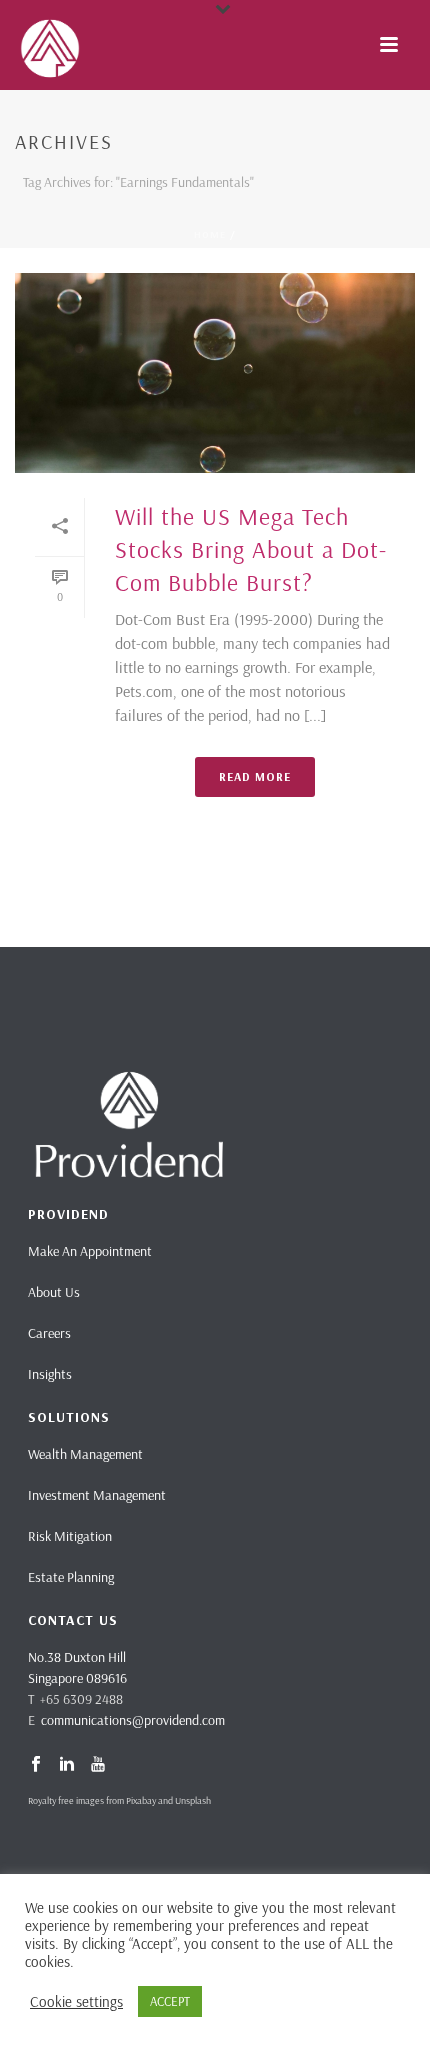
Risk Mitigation (70, 1536)
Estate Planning (71, 1577)
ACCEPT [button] (170, 2001)
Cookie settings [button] (76, 2002)
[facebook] (36, 1765)
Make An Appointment (90, 1251)
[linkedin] (67, 1765)
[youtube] (98, 1765)
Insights (50, 1374)
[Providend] (10, 45)
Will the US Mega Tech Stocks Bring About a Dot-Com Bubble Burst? (251, 549)
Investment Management (97, 1495)
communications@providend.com (133, 1720)
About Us (54, 1292)
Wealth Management (85, 1454)
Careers (49, 1333)
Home (210, 234)
